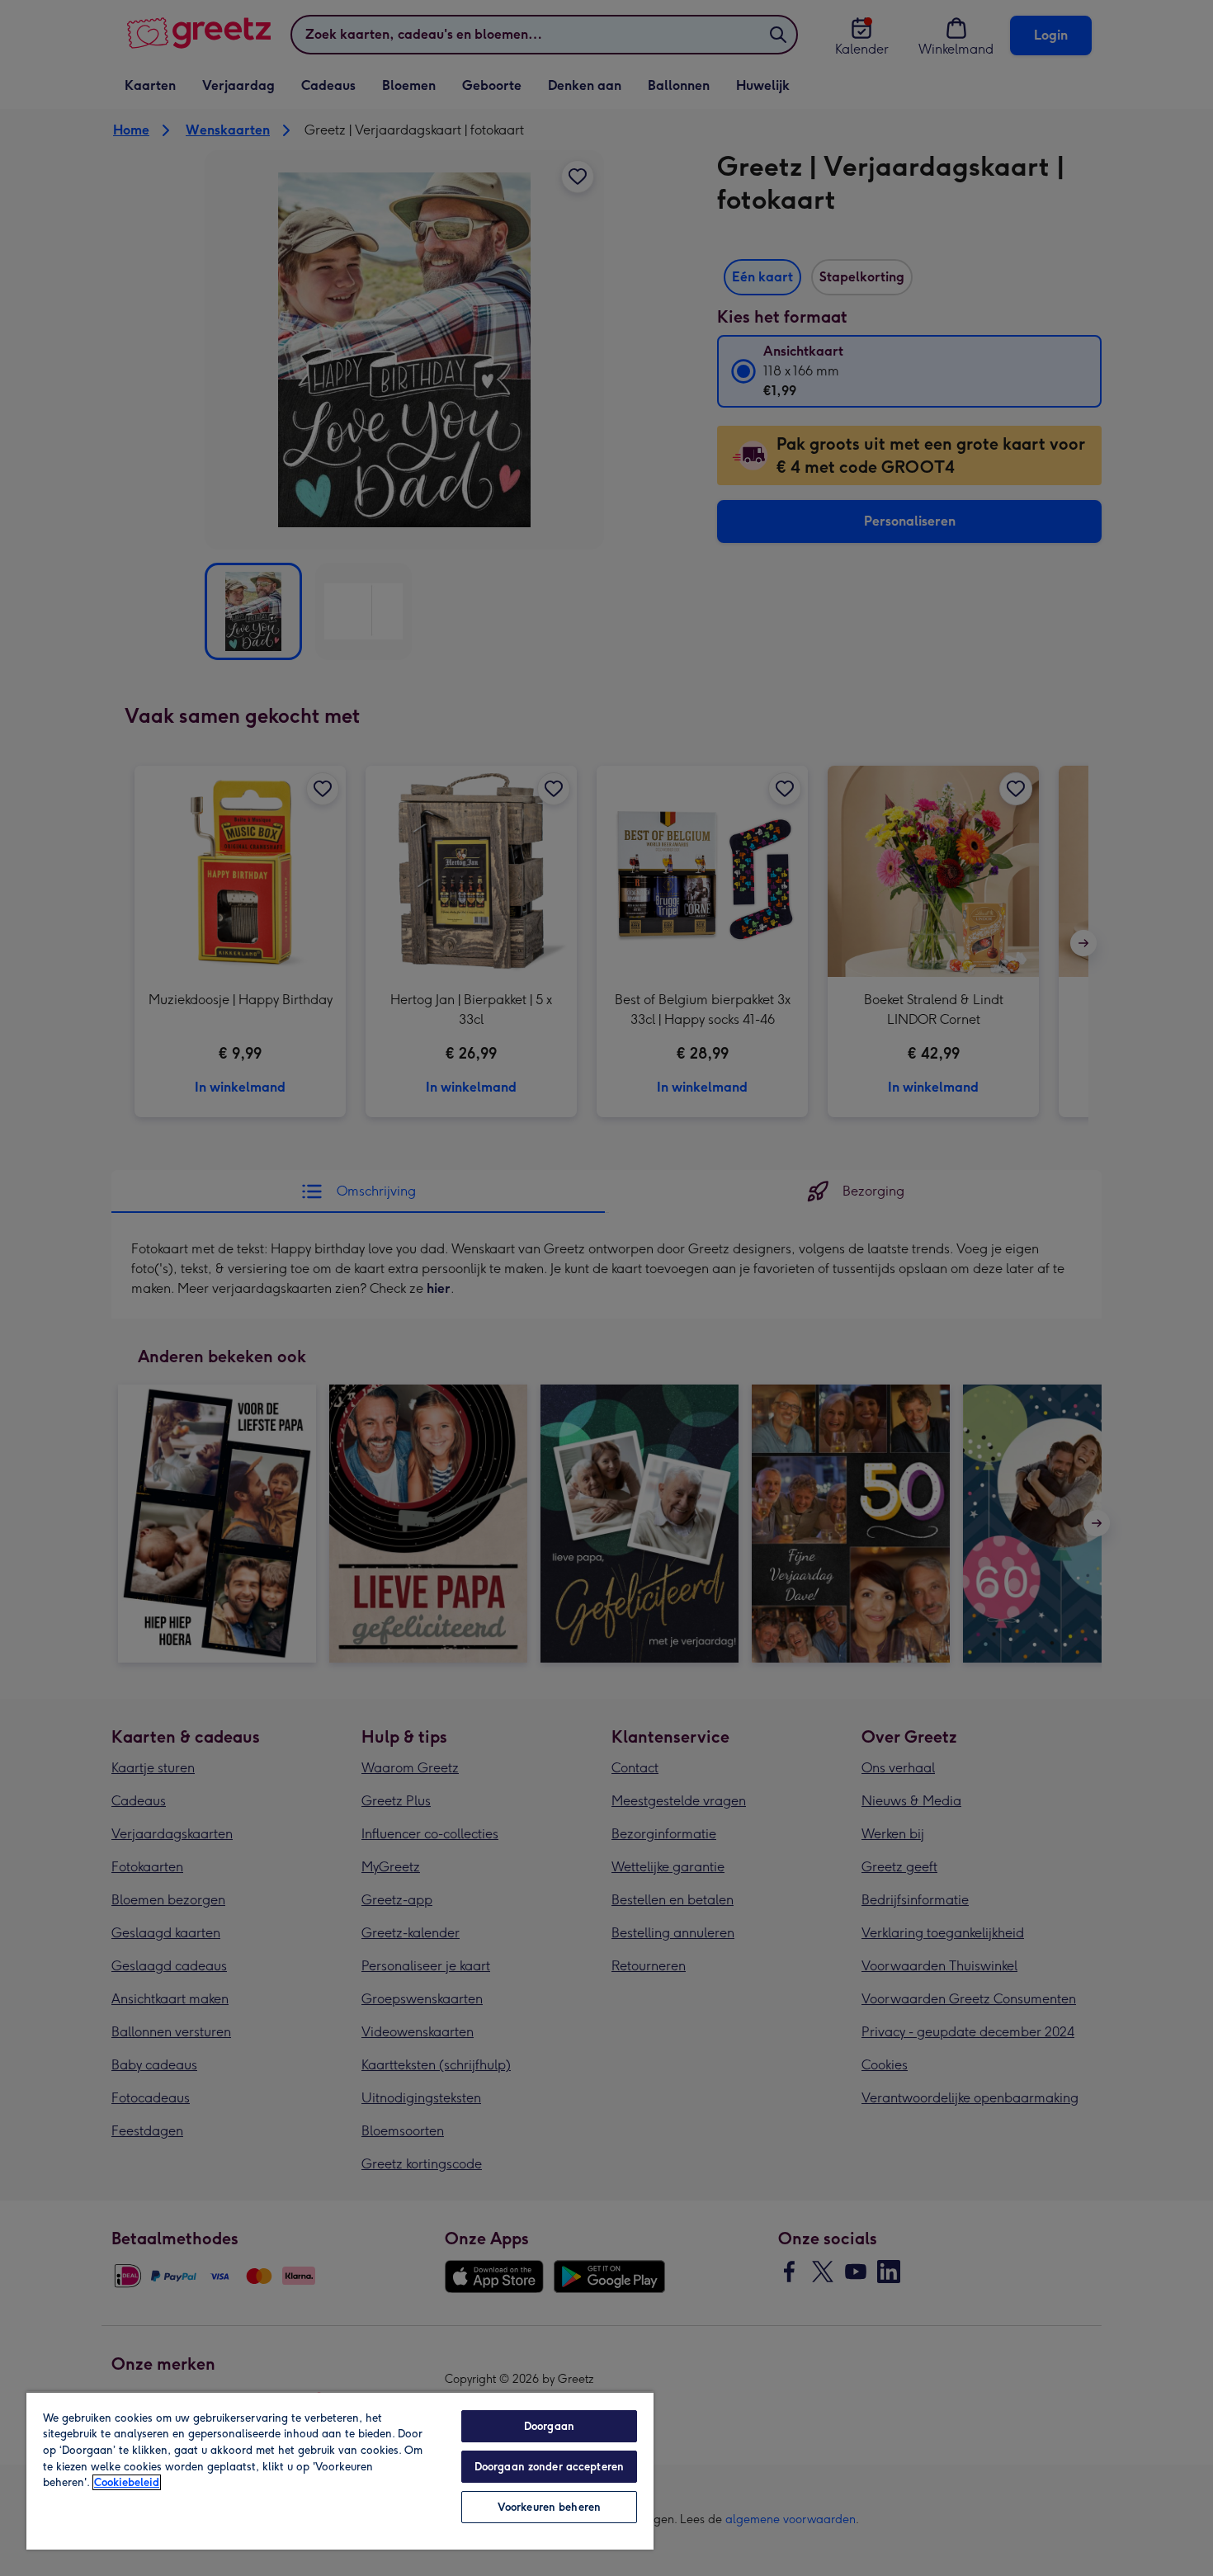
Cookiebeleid (127, 2482)
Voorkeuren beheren (549, 2507)
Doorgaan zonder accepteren (549, 2467)
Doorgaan (549, 2426)
